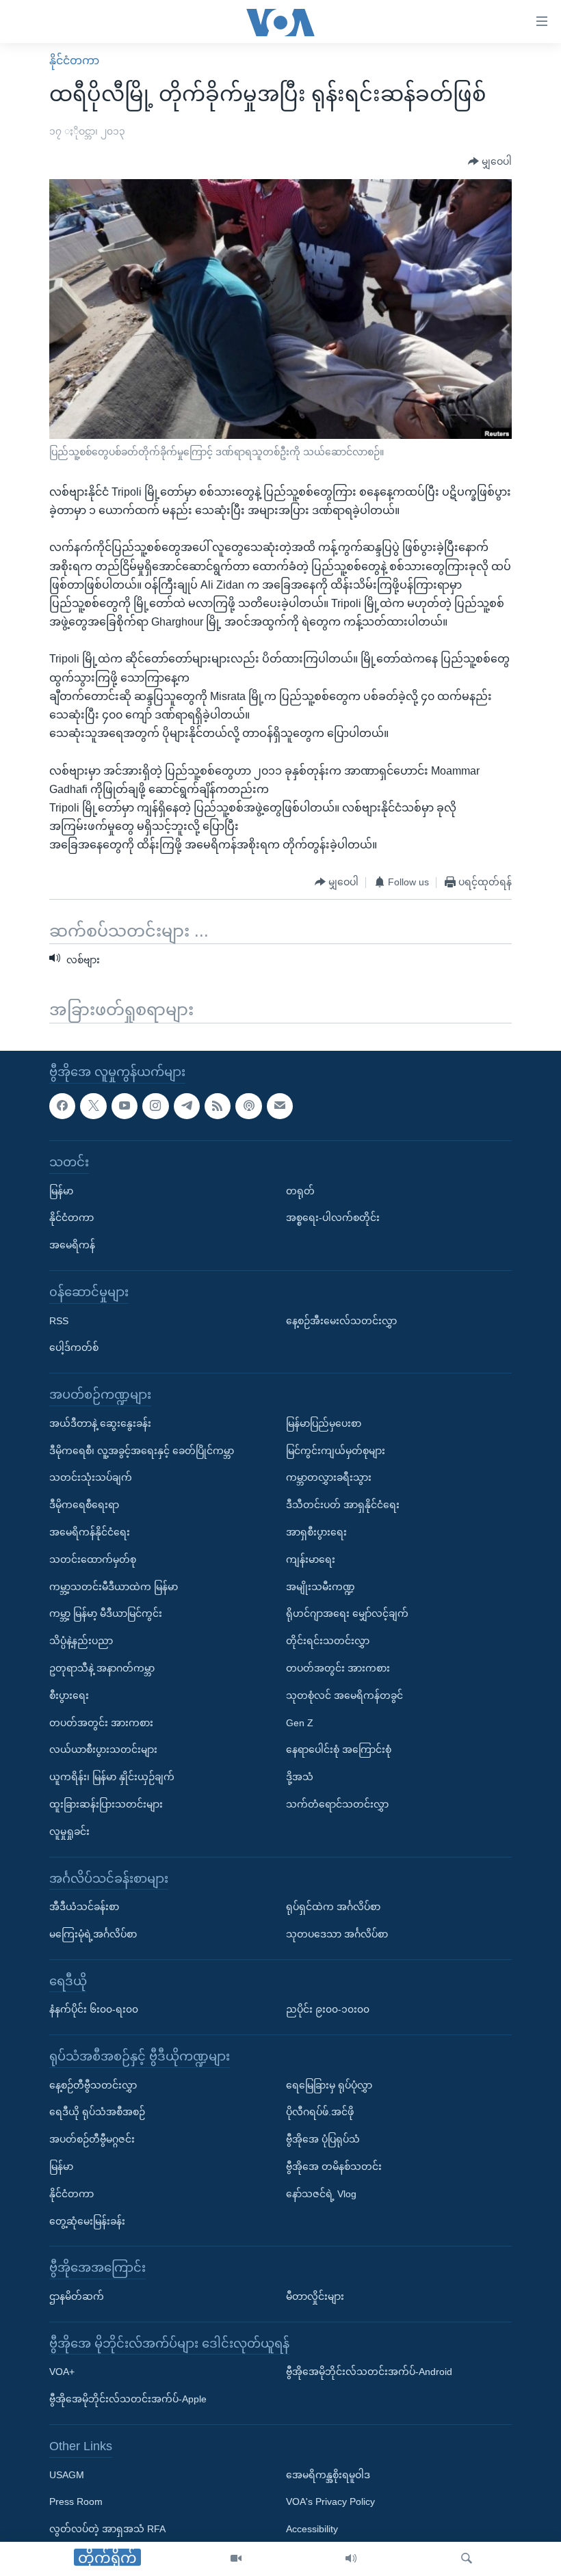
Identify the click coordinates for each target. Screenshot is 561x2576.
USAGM (67, 2475)
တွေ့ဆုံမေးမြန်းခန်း (87, 2221)
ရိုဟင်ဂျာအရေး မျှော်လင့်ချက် (347, 1613)
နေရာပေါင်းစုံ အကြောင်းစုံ (339, 1749)
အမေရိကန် (72, 1245)
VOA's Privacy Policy (330, 2502)
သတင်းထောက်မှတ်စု (93, 1559)
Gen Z (300, 1723)
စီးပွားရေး (69, 1695)
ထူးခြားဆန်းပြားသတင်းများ (106, 1804)
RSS (59, 1321)
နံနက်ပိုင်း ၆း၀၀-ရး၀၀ (94, 2009)
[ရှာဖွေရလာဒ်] (467, 2559)
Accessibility (312, 2529)
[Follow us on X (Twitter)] (93, 1106)
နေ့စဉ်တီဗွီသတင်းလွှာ (93, 2085)
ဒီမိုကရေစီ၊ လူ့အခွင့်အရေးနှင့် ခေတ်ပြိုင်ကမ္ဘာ (142, 1451)
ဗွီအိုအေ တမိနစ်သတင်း (334, 2166)
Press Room (76, 2502)
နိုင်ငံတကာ (74, 61)
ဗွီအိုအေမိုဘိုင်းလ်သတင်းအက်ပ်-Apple (128, 2399)
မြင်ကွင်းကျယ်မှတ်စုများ (336, 1451)
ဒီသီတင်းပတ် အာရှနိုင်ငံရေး (343, 1505)
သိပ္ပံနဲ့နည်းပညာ (81, 1641)
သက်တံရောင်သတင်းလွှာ (337, 1804)
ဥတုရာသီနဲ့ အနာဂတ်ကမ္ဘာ (102, 1668)
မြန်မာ (61, 1191)
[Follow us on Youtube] (125, 1106)
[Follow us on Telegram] (187, 1106)
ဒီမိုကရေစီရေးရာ (84, 1505)
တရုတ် (300, 1191)
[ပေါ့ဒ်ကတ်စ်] (248, 1106)
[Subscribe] (280, 1106)
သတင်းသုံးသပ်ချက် (91, 1477)
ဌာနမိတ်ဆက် (77, 2296)
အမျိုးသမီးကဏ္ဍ (321, 1587)
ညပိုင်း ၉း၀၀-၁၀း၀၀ (328, 2009)
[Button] (490, 162)
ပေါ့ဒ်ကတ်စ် (74, 1347)
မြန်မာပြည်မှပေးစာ (324, 1423)
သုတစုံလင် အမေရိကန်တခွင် (344, 1695)
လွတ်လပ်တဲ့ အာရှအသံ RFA (107, 2529)
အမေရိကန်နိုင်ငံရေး (90, 1532)
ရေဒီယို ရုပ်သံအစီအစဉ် (97, 2112)
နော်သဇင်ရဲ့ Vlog (321, 2194)
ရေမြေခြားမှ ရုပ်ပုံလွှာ (329, 2085)
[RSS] (218, 1106)
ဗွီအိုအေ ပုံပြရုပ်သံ (323, 2139)
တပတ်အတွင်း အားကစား (101, 1723)
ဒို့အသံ (300, 1777)
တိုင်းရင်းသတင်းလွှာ (328, 1641)
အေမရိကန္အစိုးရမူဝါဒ (328, 2475)
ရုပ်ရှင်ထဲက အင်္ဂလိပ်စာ (333, 1907)
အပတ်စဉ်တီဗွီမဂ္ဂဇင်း (92, 2139)
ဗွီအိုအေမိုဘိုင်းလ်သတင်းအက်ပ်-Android (369, 2372)
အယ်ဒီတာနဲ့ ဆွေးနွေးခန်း (100, 1423)
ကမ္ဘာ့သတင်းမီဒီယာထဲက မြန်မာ (114, 1587)
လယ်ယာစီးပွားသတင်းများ (103, 1749)
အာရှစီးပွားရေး (316, 1532)
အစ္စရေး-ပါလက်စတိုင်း (333, 1218)
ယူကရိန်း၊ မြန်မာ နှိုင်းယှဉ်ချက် (112, 1777)
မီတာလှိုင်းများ (315, 2296)
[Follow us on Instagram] (155, 1106)
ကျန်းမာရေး (311, 1559)
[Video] (236, 2559)
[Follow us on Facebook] (62, 1106)
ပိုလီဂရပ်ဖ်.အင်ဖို (320, 2112)
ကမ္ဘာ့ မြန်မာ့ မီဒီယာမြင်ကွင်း (106, 1613)
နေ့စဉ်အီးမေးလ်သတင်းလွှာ (341, 1321)
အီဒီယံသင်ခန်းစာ (84, 1907)
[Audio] (351, 2559)
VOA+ (62, 2372)
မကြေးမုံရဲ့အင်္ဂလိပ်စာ (93, 1934)
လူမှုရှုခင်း (69, 1832)
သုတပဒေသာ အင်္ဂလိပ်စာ (337, 1934)
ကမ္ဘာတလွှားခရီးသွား (329, 1477)
